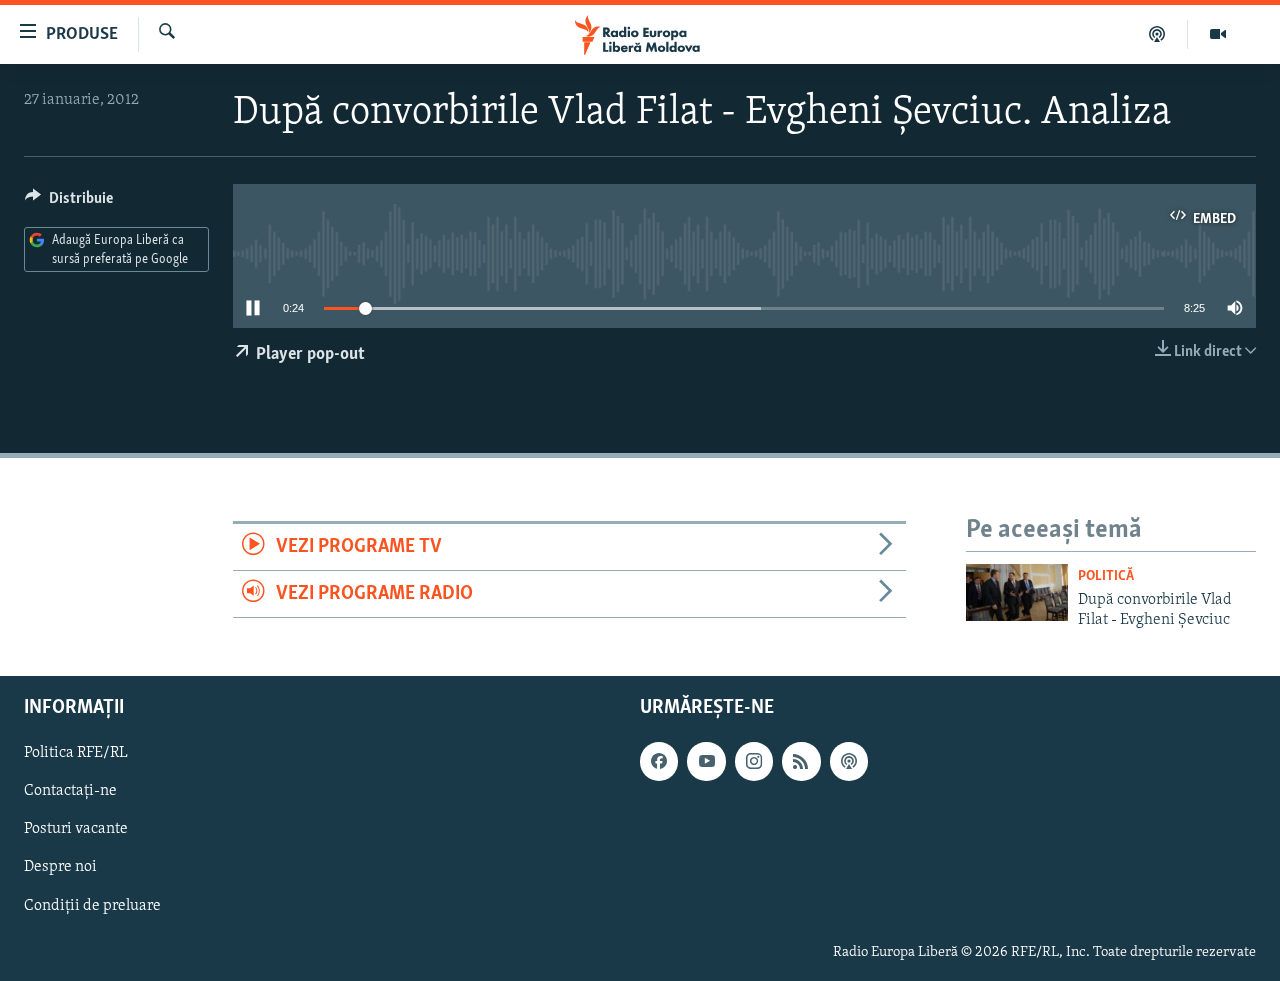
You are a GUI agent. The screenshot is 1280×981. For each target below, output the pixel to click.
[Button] (69, 203)
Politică (1106, 576)
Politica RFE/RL (76, 754)
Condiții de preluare (92, 906)
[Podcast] (1157, 34)
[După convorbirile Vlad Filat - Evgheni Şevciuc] (1017, 592)
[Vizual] (1218, 34)
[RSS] (801, 762)
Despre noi (60, 868)
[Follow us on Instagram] (754, 762)
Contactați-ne (70, 792)
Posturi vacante (76, 830)
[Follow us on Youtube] (706, 762)
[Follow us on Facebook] (659, 762)
